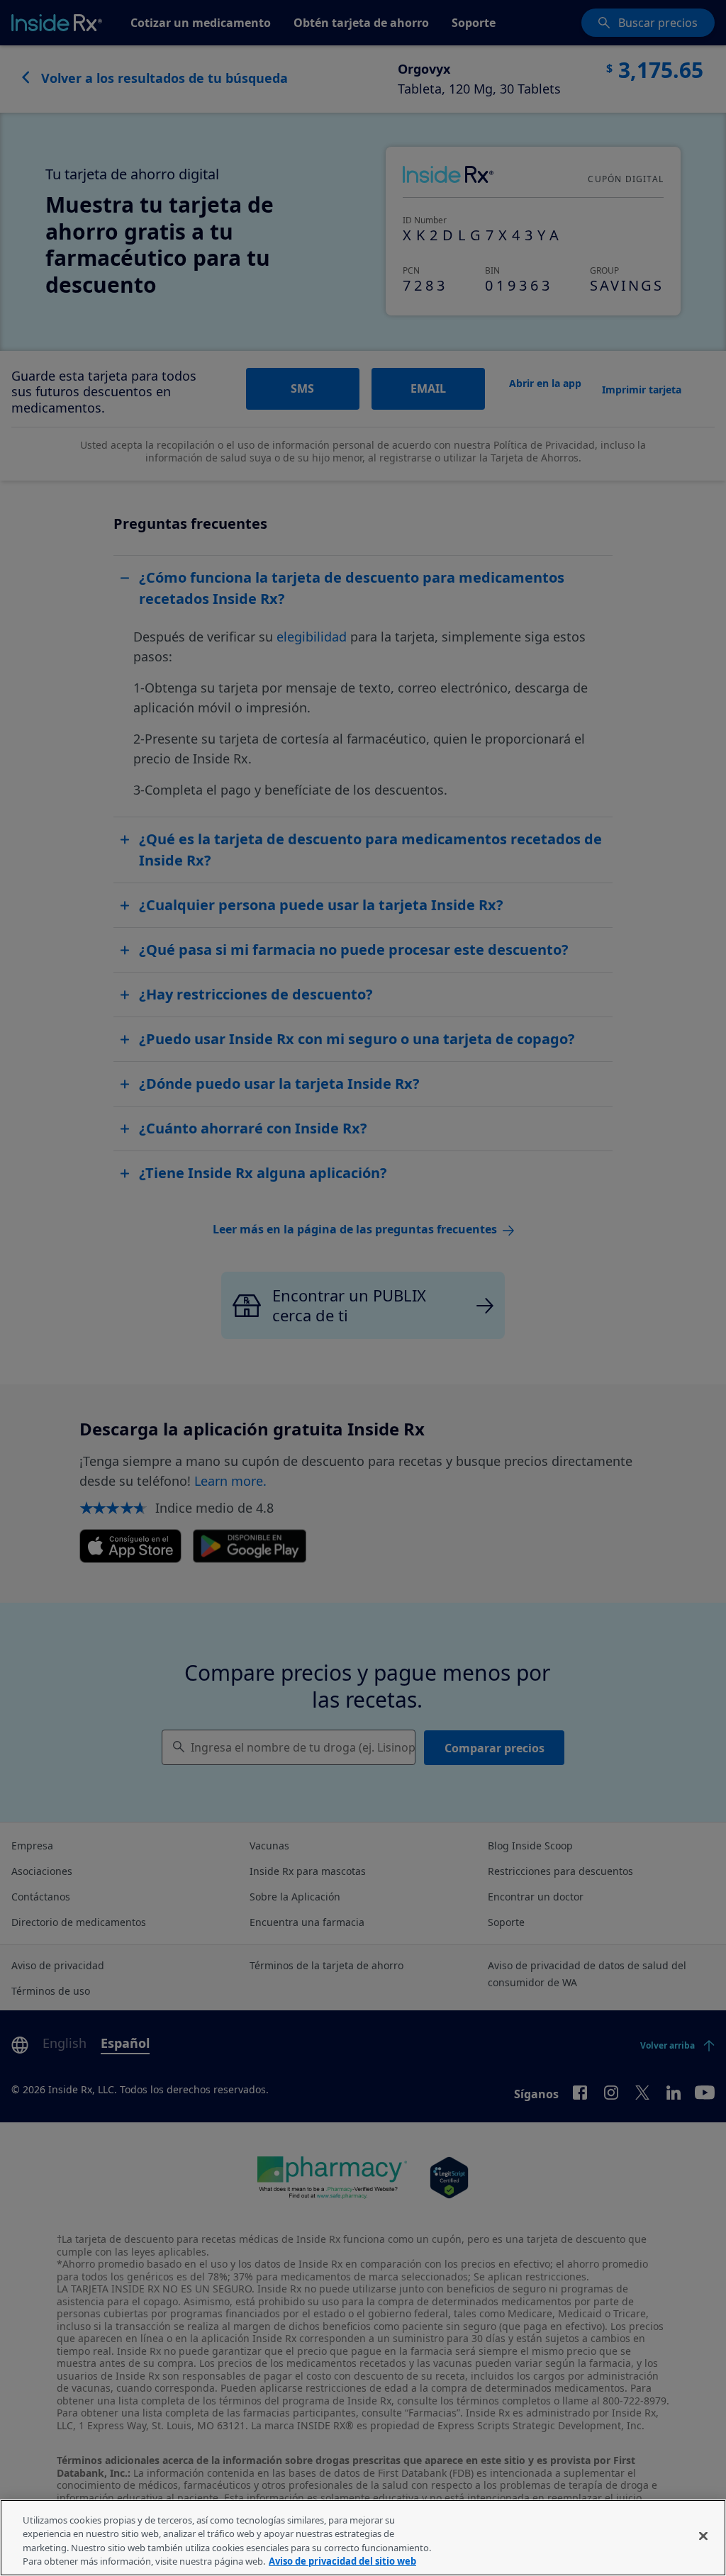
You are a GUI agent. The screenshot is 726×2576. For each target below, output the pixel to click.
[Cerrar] (703, 2536)
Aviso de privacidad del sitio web (342, 2561)
